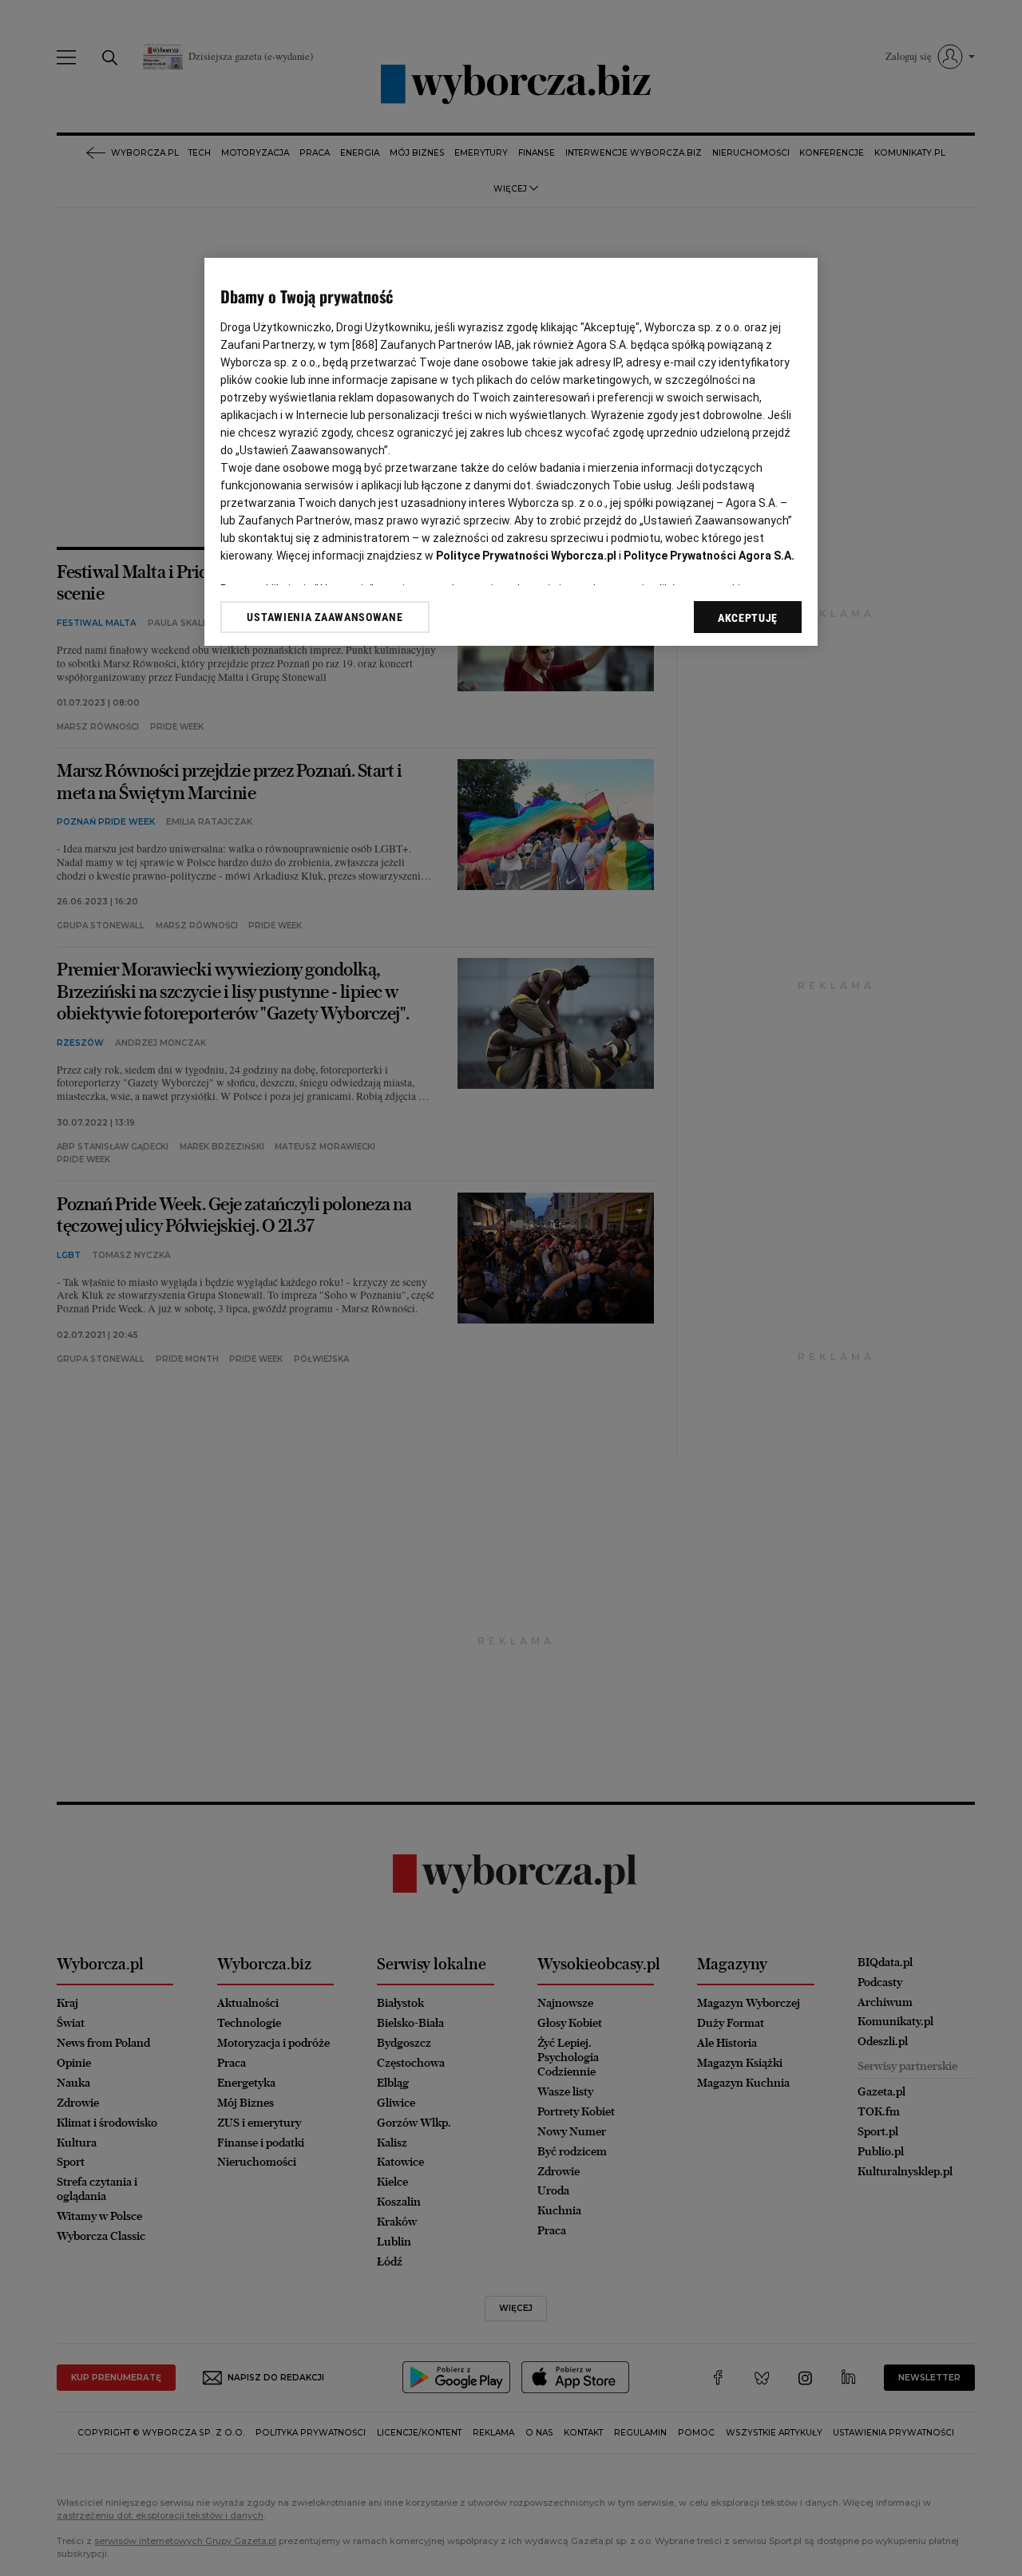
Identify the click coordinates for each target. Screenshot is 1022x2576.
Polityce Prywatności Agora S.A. (709, 556)
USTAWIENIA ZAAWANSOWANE (325, 617)
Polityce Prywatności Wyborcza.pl (526, 556)
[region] (511, 452)
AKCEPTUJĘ (748, 618)
